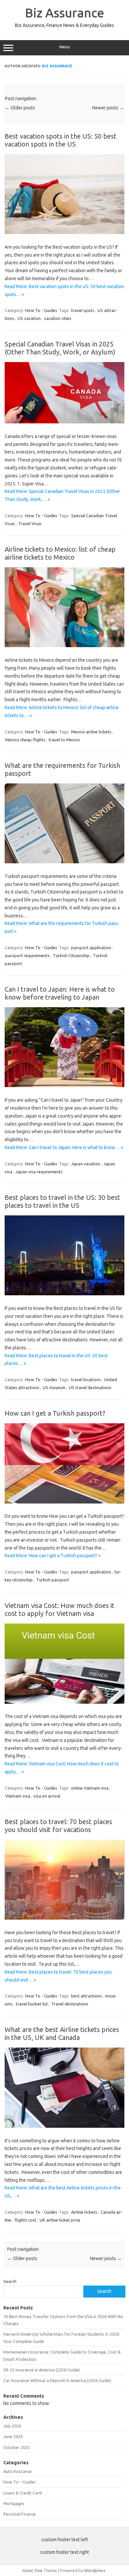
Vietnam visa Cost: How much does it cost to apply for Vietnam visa (60, 1609)
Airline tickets (84, 2212)
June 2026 (13, 2436)
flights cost (25, 2220)
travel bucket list (32, 2004)
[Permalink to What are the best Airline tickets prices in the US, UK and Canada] (64, 2126)
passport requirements (27, 955)
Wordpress (95, 2570)
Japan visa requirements (39, 1172)
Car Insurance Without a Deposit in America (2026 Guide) (57, 2380)
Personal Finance (20, 2514)
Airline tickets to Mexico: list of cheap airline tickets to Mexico (60, 553)
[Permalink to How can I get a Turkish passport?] (64, 1502)
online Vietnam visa (90, 1788)
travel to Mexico (64, 740)
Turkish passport (53, 1580)
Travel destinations (70, 2004)
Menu (64, 47)
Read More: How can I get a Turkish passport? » (53, 1556)
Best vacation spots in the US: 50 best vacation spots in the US (61, 140)
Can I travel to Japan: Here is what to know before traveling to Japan (60, 993)
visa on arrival (47, 1796)
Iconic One (32, 2570)
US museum (54, 1387)
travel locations (86, 1380)
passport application (91, 948)
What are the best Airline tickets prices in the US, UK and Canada (62, 2033)
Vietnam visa (18, 1796)
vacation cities (58, 318)
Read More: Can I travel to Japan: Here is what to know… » (64, 1147)
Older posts (20, 108)
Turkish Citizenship (71, 955)
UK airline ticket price (60, 2220)
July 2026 (12, 2426)
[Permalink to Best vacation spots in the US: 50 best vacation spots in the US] (64, 232)
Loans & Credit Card (22, 2493)
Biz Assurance (65, 13)
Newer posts (108, 108)
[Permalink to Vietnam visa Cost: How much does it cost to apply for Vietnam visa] (64, 1702)
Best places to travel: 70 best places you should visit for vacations (58, 1826)
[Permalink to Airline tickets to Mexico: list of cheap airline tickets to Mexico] (64, 645)
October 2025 (17, 2447)
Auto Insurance (18, 2471)
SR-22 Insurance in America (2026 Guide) (42, 2370)
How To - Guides (41, 310)
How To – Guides (20, 2482)
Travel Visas (30, 523)
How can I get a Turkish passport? (55, 1413)
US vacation (29, 318)
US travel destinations (90, 1387)
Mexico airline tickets (91, 732)
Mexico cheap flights (25, 740)
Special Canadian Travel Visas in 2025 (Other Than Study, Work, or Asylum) (60, 348)
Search (10, 2281)
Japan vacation (86, 1164)
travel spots (83, 310)
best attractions (86, 1996)
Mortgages (14, 2503)
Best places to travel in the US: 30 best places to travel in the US (62, 1201)
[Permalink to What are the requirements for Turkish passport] (64, 862)
